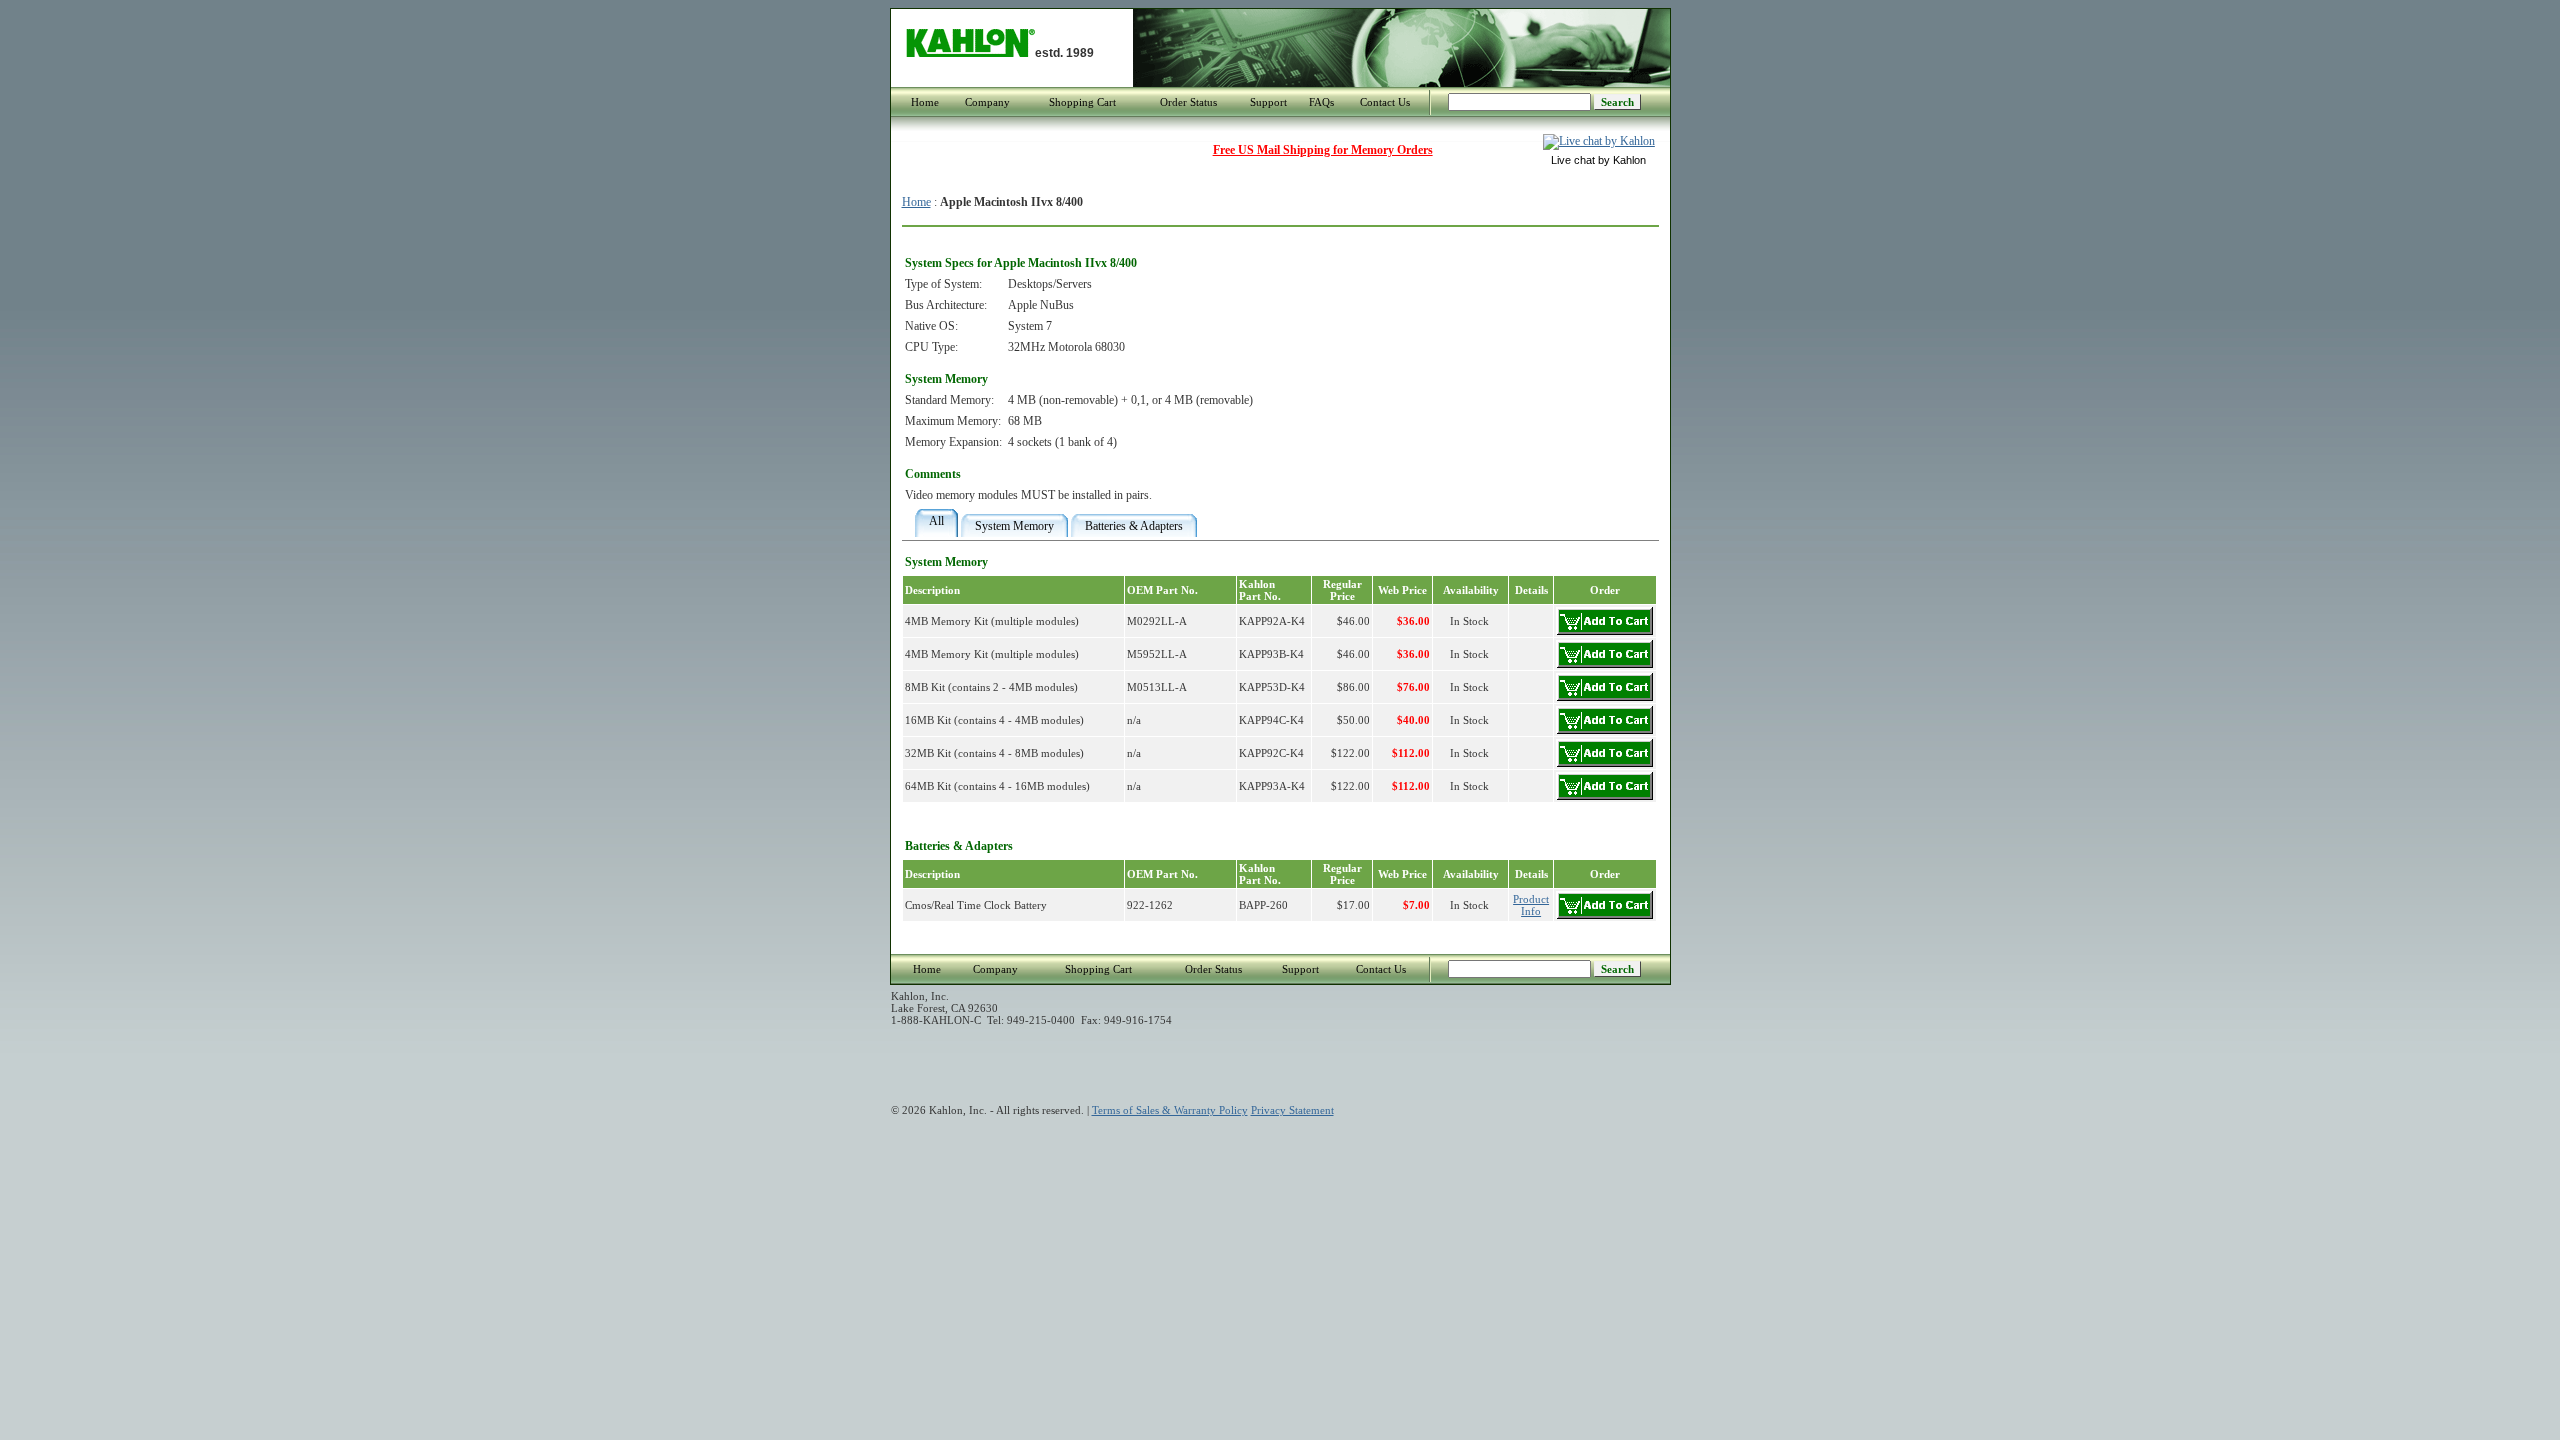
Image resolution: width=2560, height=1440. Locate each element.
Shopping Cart (1082, 102)
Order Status (1188, 102)
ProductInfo (1531, 905)
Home (925, 102)
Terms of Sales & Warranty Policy (1170, 1110)
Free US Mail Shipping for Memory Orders (1323, 150)
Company (987, 102)
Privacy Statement (1292, 1110)
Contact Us (1385, 102)
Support (1268, 102)
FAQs (1321, 102)
